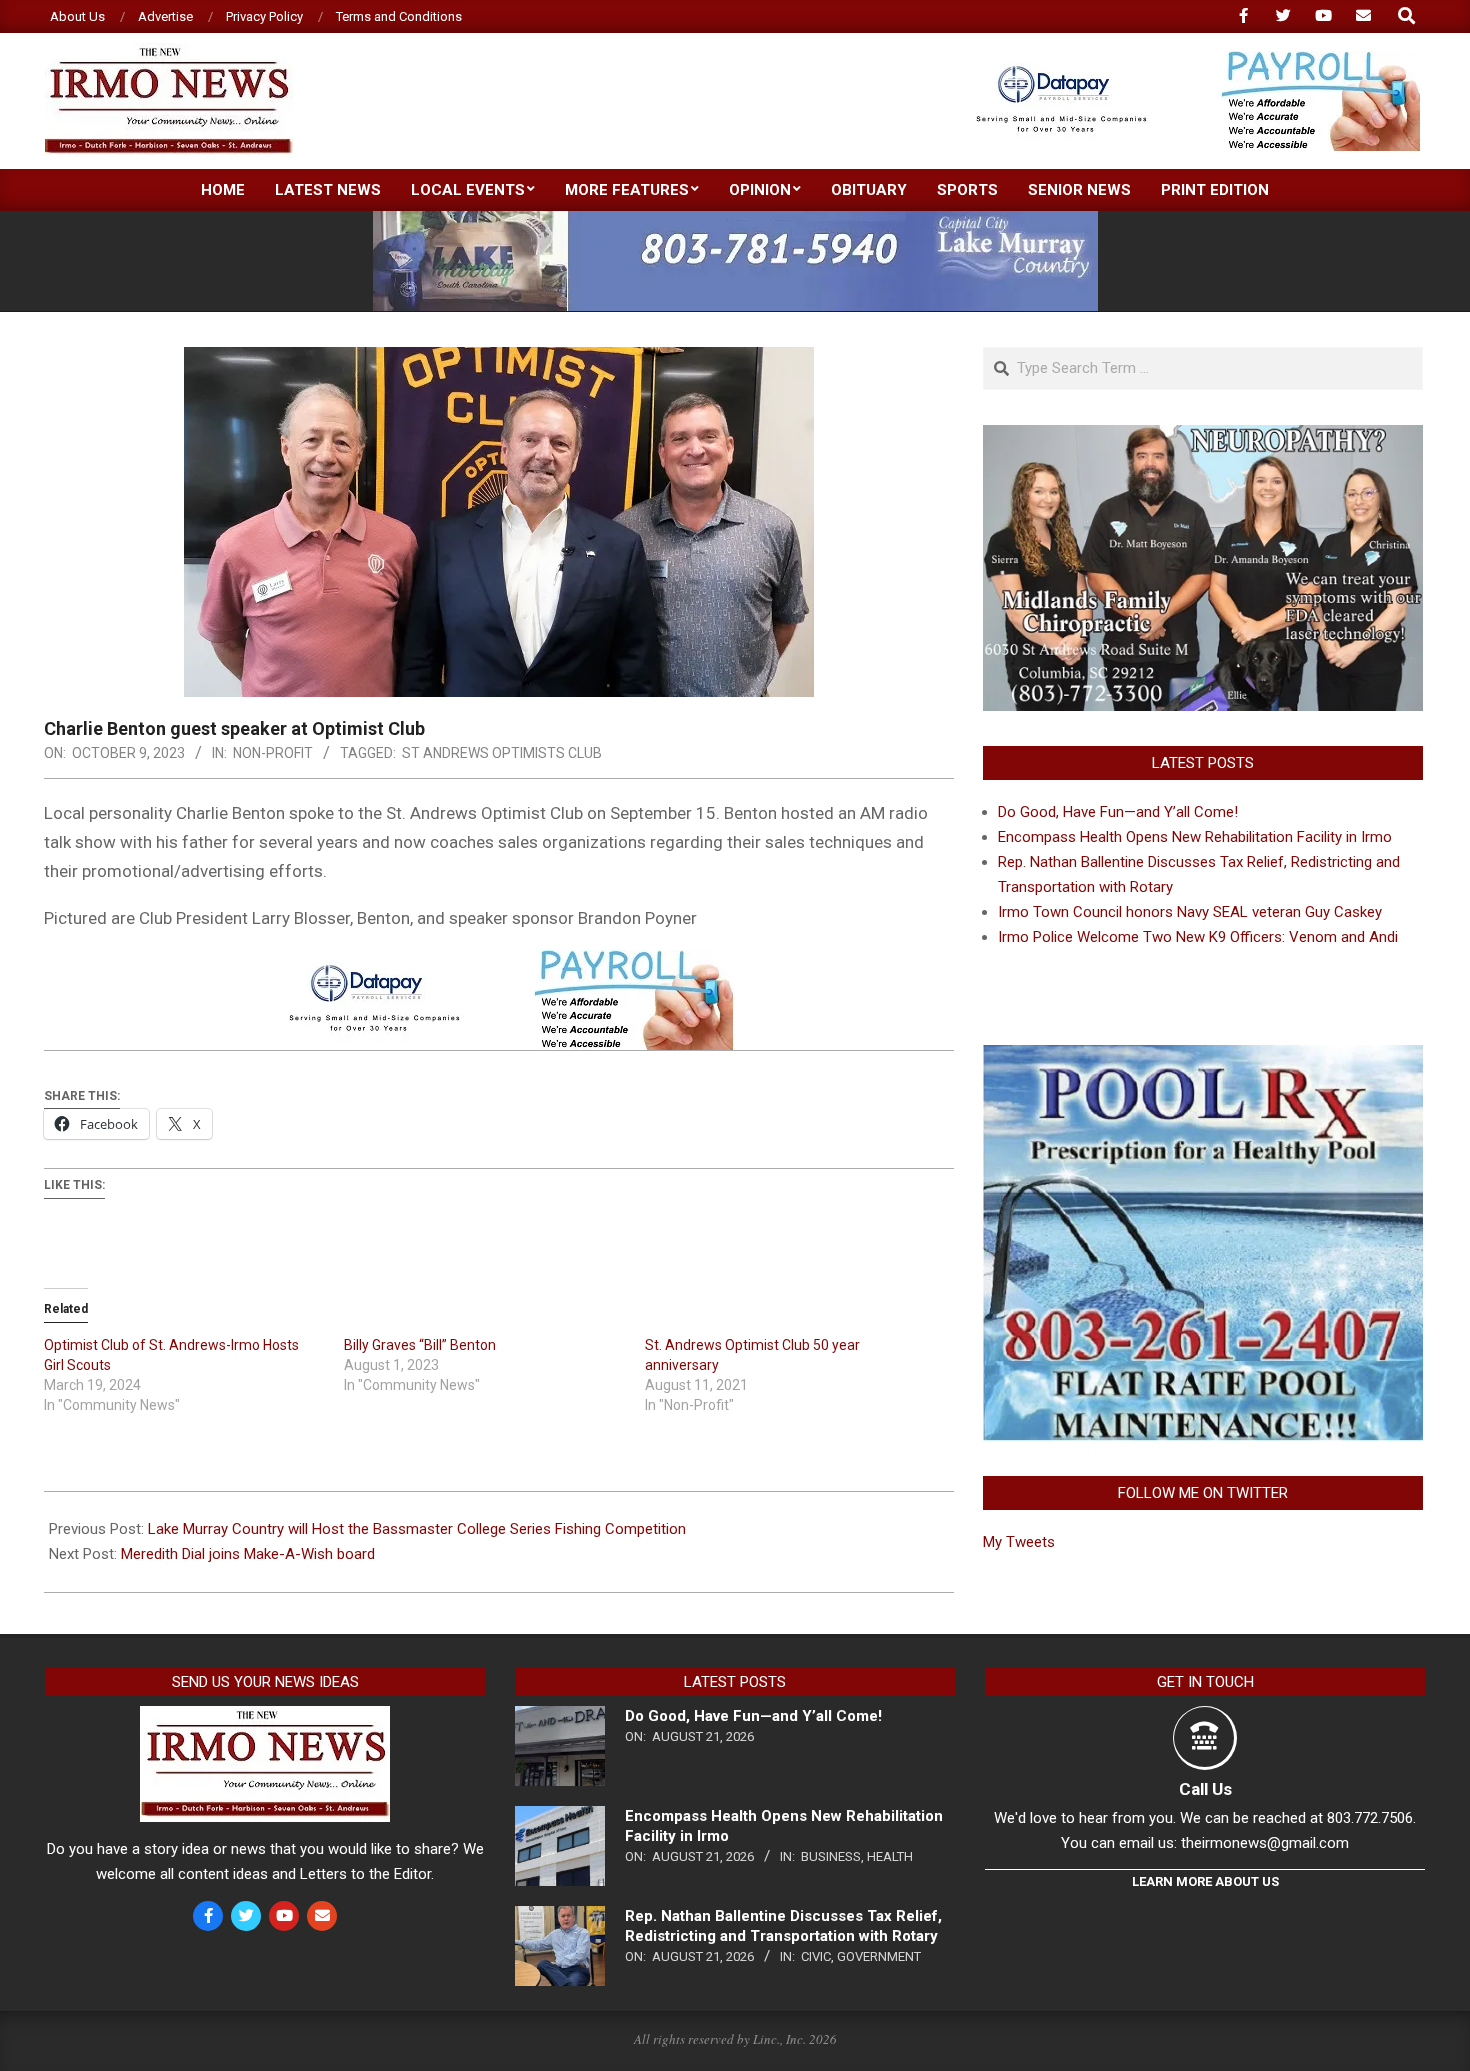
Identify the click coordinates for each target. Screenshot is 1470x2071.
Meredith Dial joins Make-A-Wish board (248, 1554)
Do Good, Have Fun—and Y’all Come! (1118, 812)
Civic (816, 1956)
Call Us (1205, 1789)
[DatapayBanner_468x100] (1186, 59)
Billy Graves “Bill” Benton (420, 1345)
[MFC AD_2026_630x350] (1203, 437)
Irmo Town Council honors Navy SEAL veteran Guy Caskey (1190, 912)
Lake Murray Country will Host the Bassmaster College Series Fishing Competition (417, 1529)
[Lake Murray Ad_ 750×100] (735, 219)
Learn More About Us (1205, 1881)
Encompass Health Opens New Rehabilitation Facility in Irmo (1195, 837)
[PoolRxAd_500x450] (1203, 1057)
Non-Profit (273, 753)
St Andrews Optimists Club (502, 753)
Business (831, 1856)
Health (890, 1856)
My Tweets (1019, 1542)
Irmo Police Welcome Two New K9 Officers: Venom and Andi (1198, 937)
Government (879, 1956)
